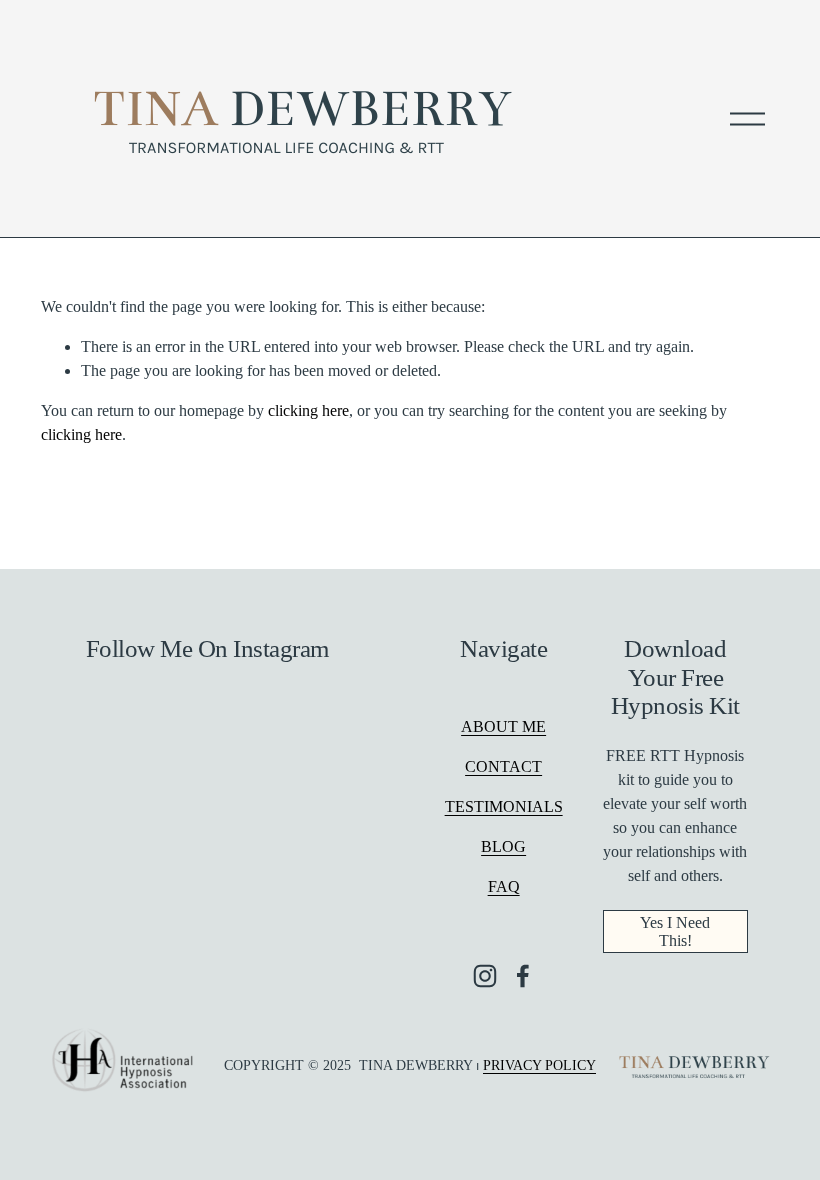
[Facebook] (523, 976)
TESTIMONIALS (504, 806)
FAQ (504, 886)
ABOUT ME (503, 726)
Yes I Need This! (675, 931)
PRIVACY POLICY (539, 1065)
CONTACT (503, 766)
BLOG (503, 846)
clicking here (308, 410)
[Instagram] (485, 976)
